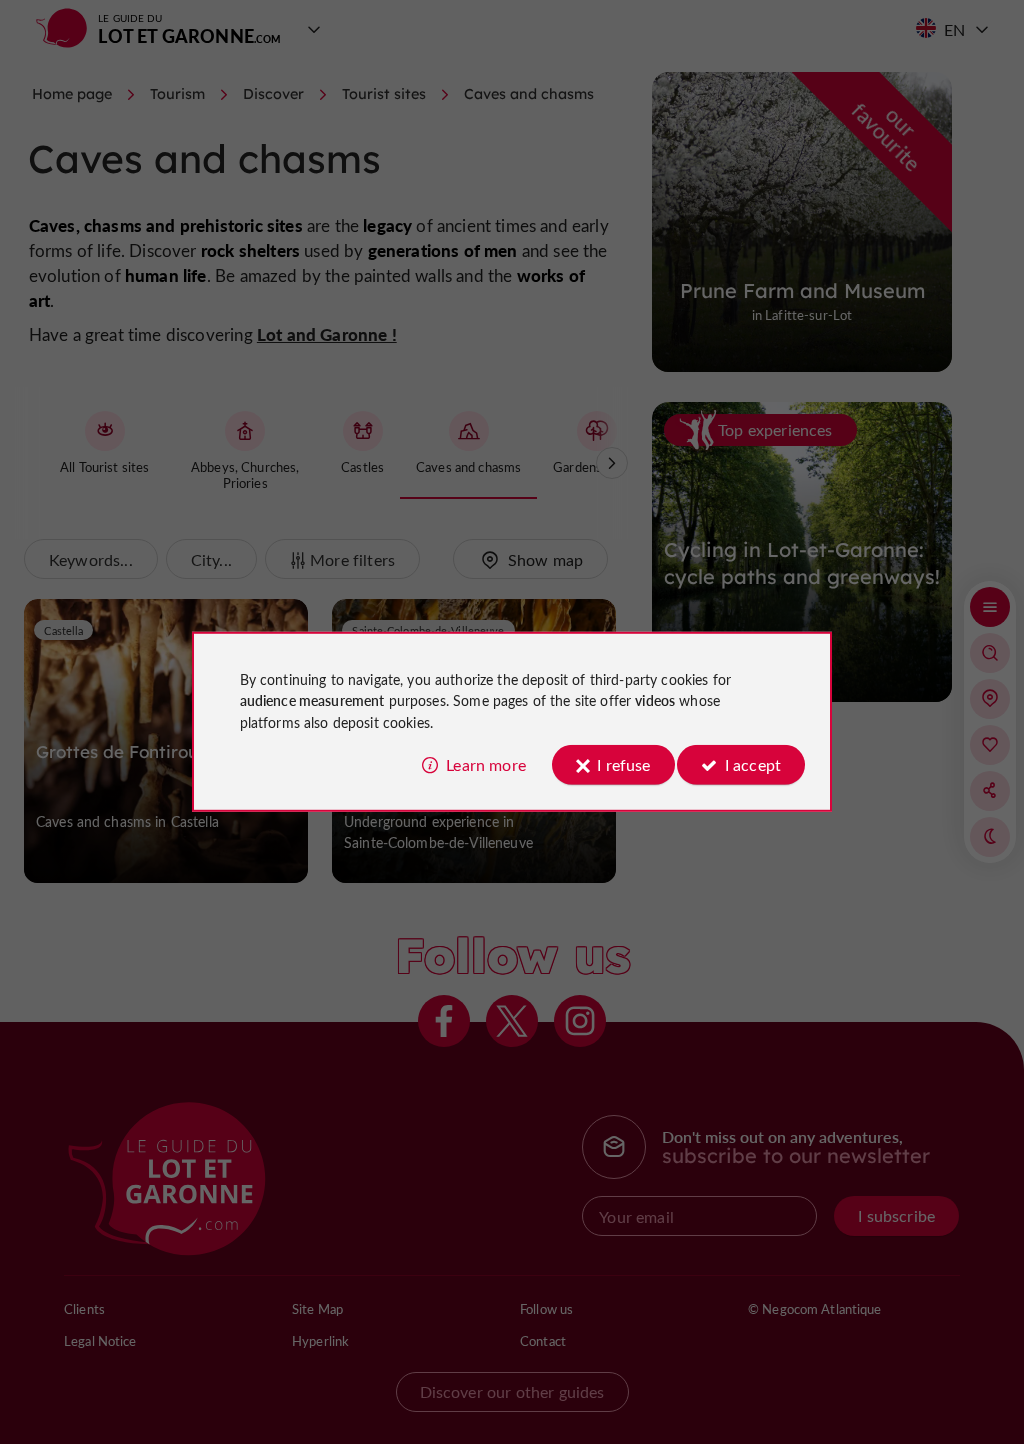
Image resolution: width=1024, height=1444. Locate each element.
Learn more (486, 764)
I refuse (623, 764)
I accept (753, 764)
